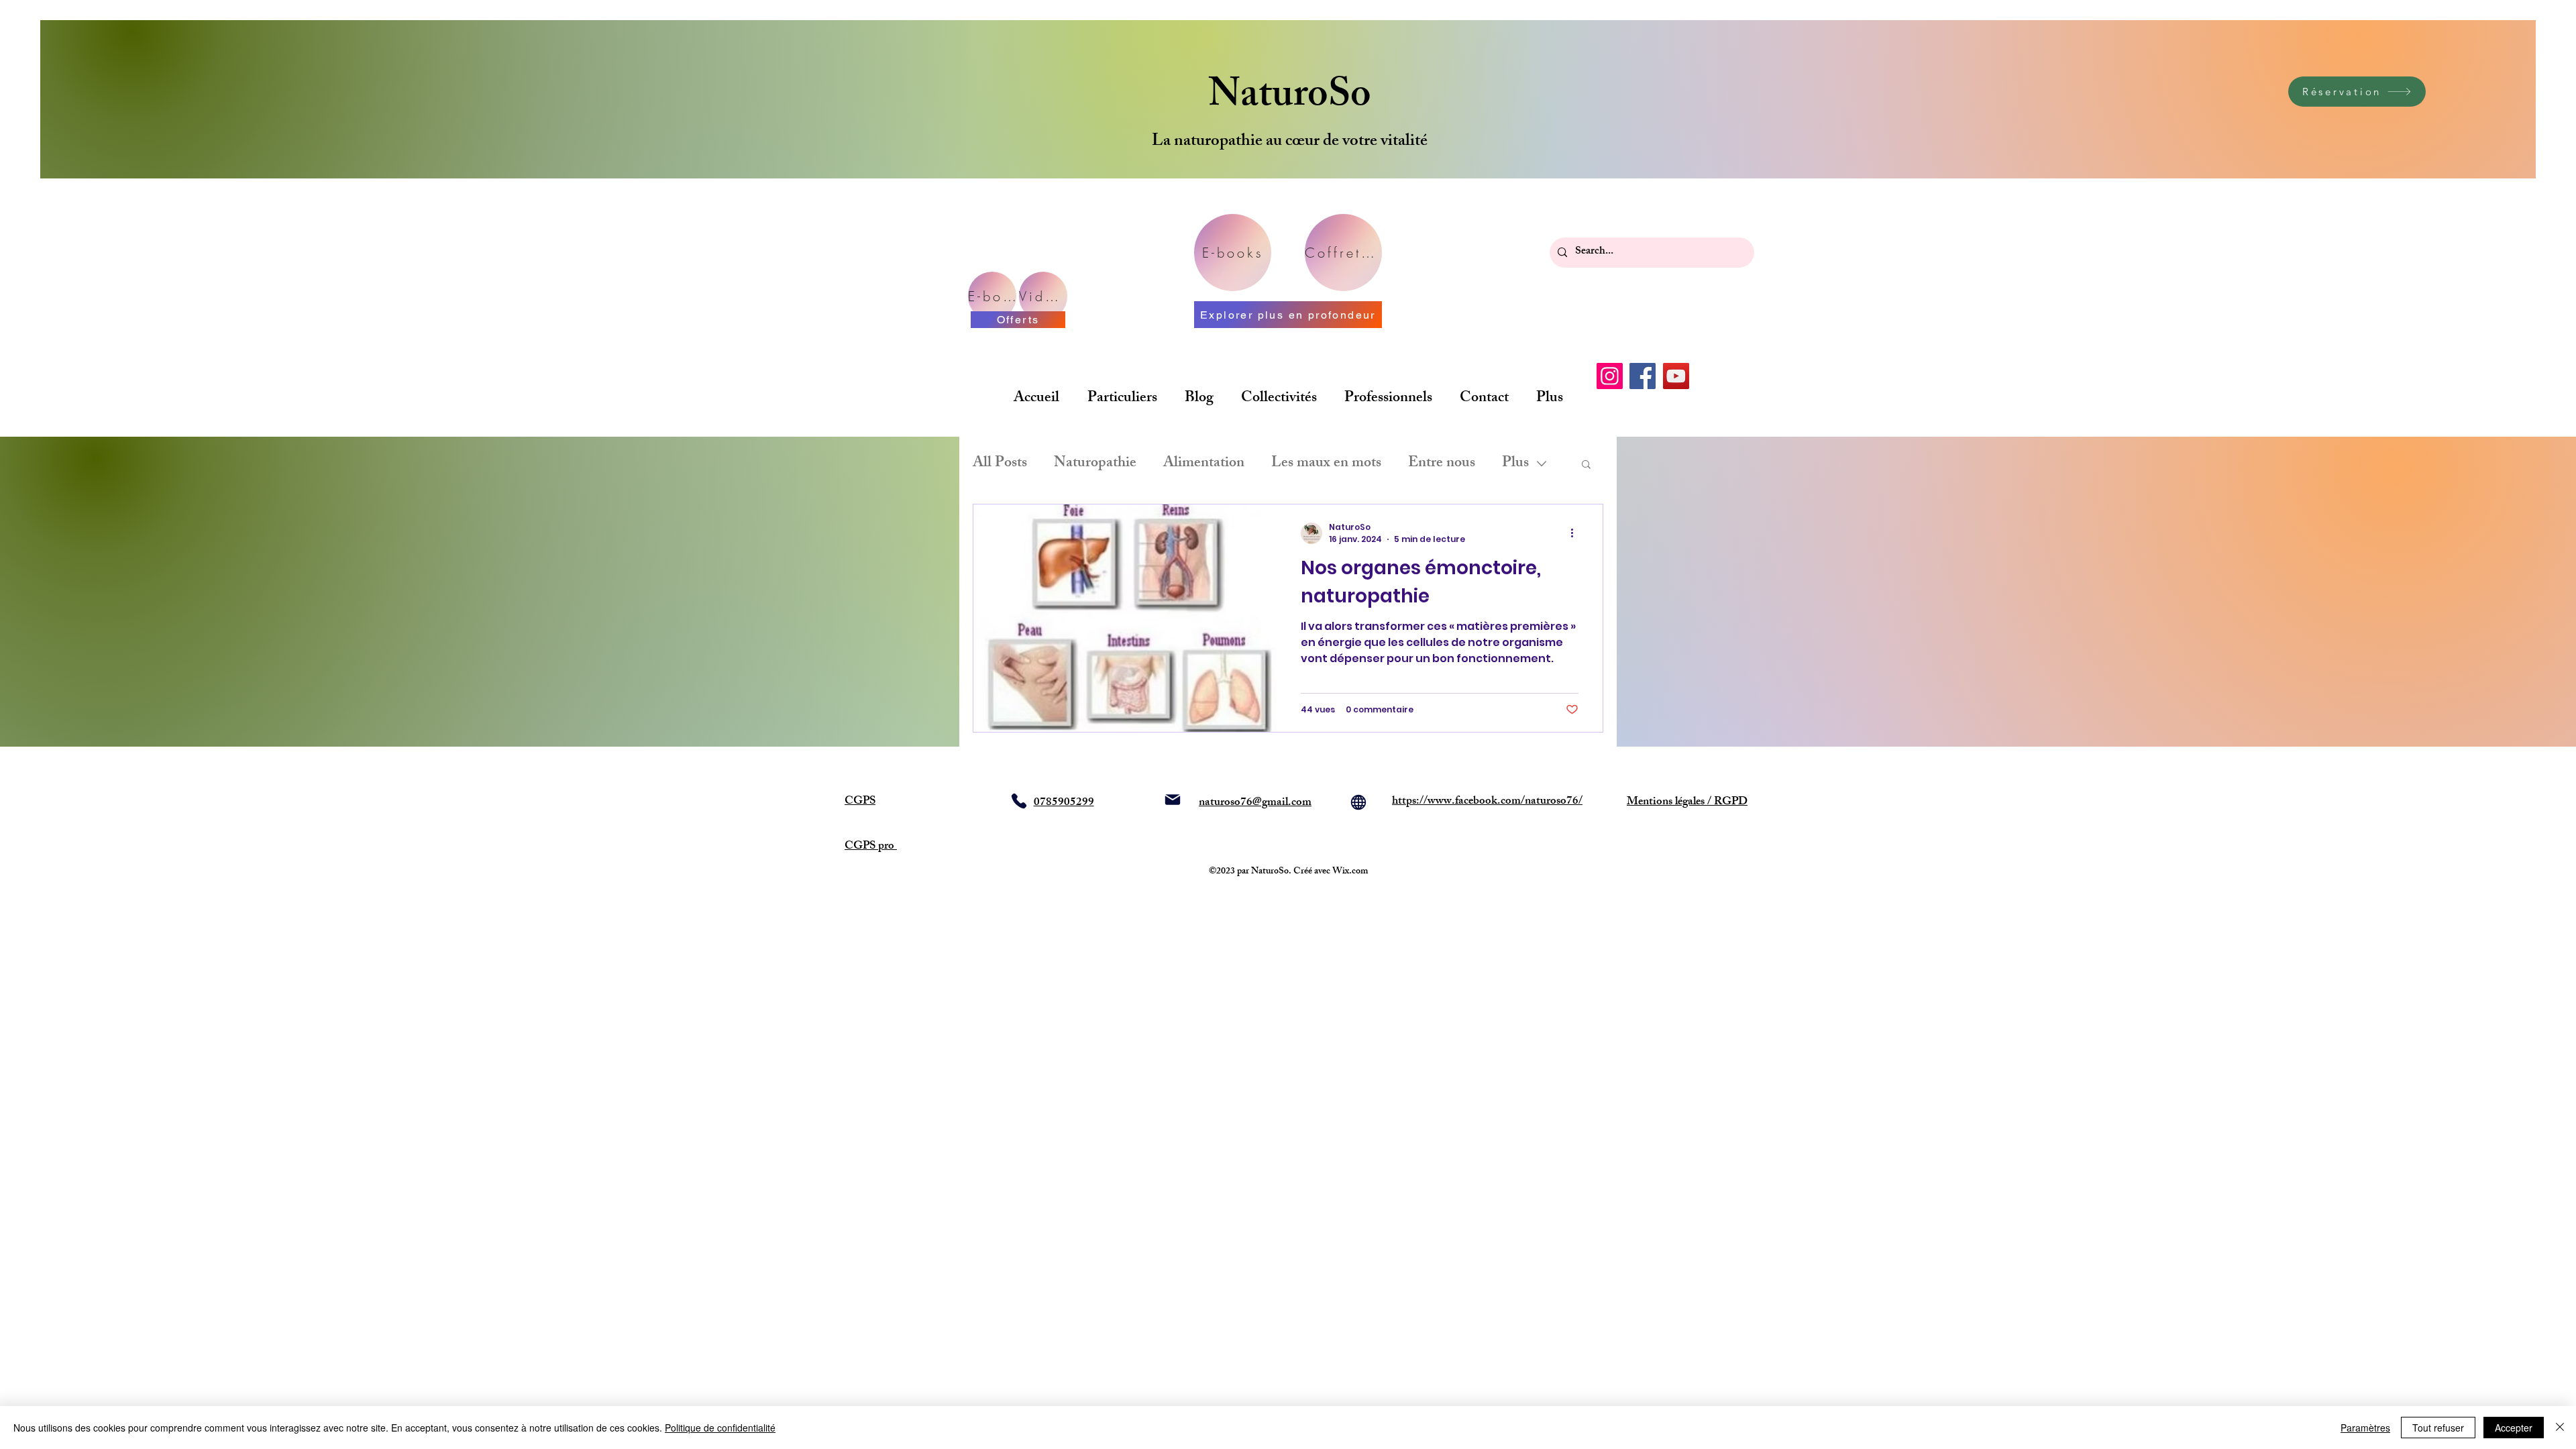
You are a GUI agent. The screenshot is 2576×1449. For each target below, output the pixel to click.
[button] (1586, 465)
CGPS (860, 802)
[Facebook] (1643, 376)
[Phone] (1019, 801)
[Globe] (1358, 802)
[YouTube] (1676, 376)
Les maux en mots (1326, 464)
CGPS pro (871, 847)
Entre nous (1442, 464)
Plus (1515, 464)
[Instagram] (1610, 376)
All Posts (1000, 464)
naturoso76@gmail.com (1255, 803)
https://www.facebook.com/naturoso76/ (1487, 802)
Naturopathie (1095, 464)
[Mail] (1173, 800)
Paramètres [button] (2365, 1428)
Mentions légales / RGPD (1687, 802)
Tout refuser (2438, 1428)
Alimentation (1204, 464)
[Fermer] (2560, 1428)
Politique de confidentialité (720, 1428)
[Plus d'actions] (1576, 533)
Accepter (2514, 1428)
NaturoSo (1290, 98)
